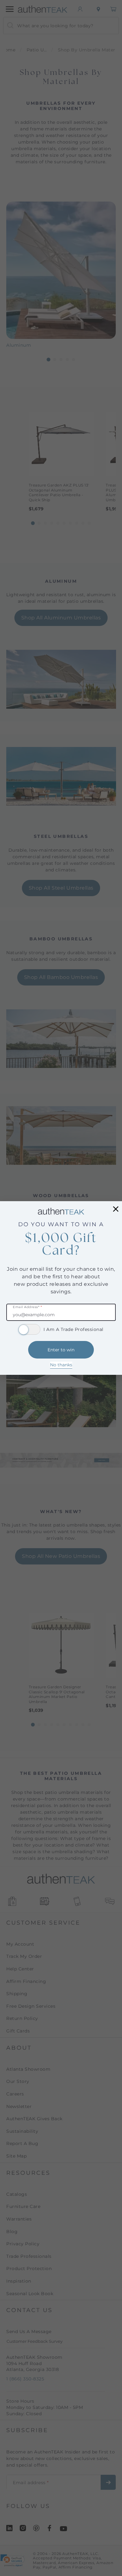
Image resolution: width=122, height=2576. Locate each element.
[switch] (29, 1329)
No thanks (61, 1365)
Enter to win (61, 1350)
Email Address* (27, 1307)
